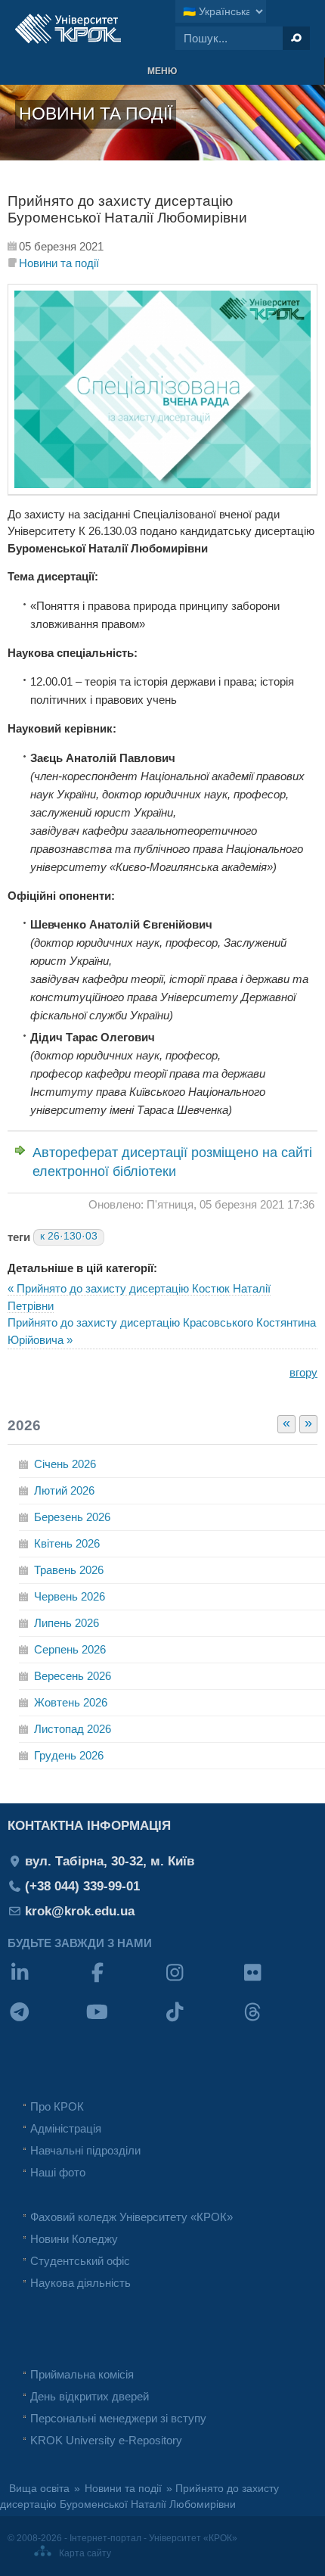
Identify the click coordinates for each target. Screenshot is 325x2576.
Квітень (67, 1543)
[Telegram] (46, 2022)
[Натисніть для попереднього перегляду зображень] (162, 491)
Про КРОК (57, 2106)
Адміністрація (66, 2128)
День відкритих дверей (90, 2396)
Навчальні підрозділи (85, 2150)
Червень (70, 1596)
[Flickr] (279, 1982)
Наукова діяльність (80, 2283)
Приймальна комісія (82, 2374)
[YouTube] (124, 2022)
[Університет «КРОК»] (68, 29)
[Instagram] (201, 1982)
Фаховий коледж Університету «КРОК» (132, 2217)
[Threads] (279, 2022)
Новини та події (59, 263)
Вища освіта (39, 2489)
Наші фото (58, 2172)
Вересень (73, 1676)
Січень (65, 1464)
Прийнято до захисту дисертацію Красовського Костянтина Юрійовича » (162, 1331)
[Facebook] (124, 1982)
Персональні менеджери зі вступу (118, 2418)
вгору (303, 1372)
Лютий (64, 1490)
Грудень (69, 1755)
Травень (69, 1570)
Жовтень (71, 1702)
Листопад (73, 1729)
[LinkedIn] (46, 1982)
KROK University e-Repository (106, 2440)
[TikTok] (201, 2022)
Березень (72, 1517)
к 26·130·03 (69, 1236)
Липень (67, 1623)
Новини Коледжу (74, 2239)
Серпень (70, 1649)
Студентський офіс (80, 2261)
